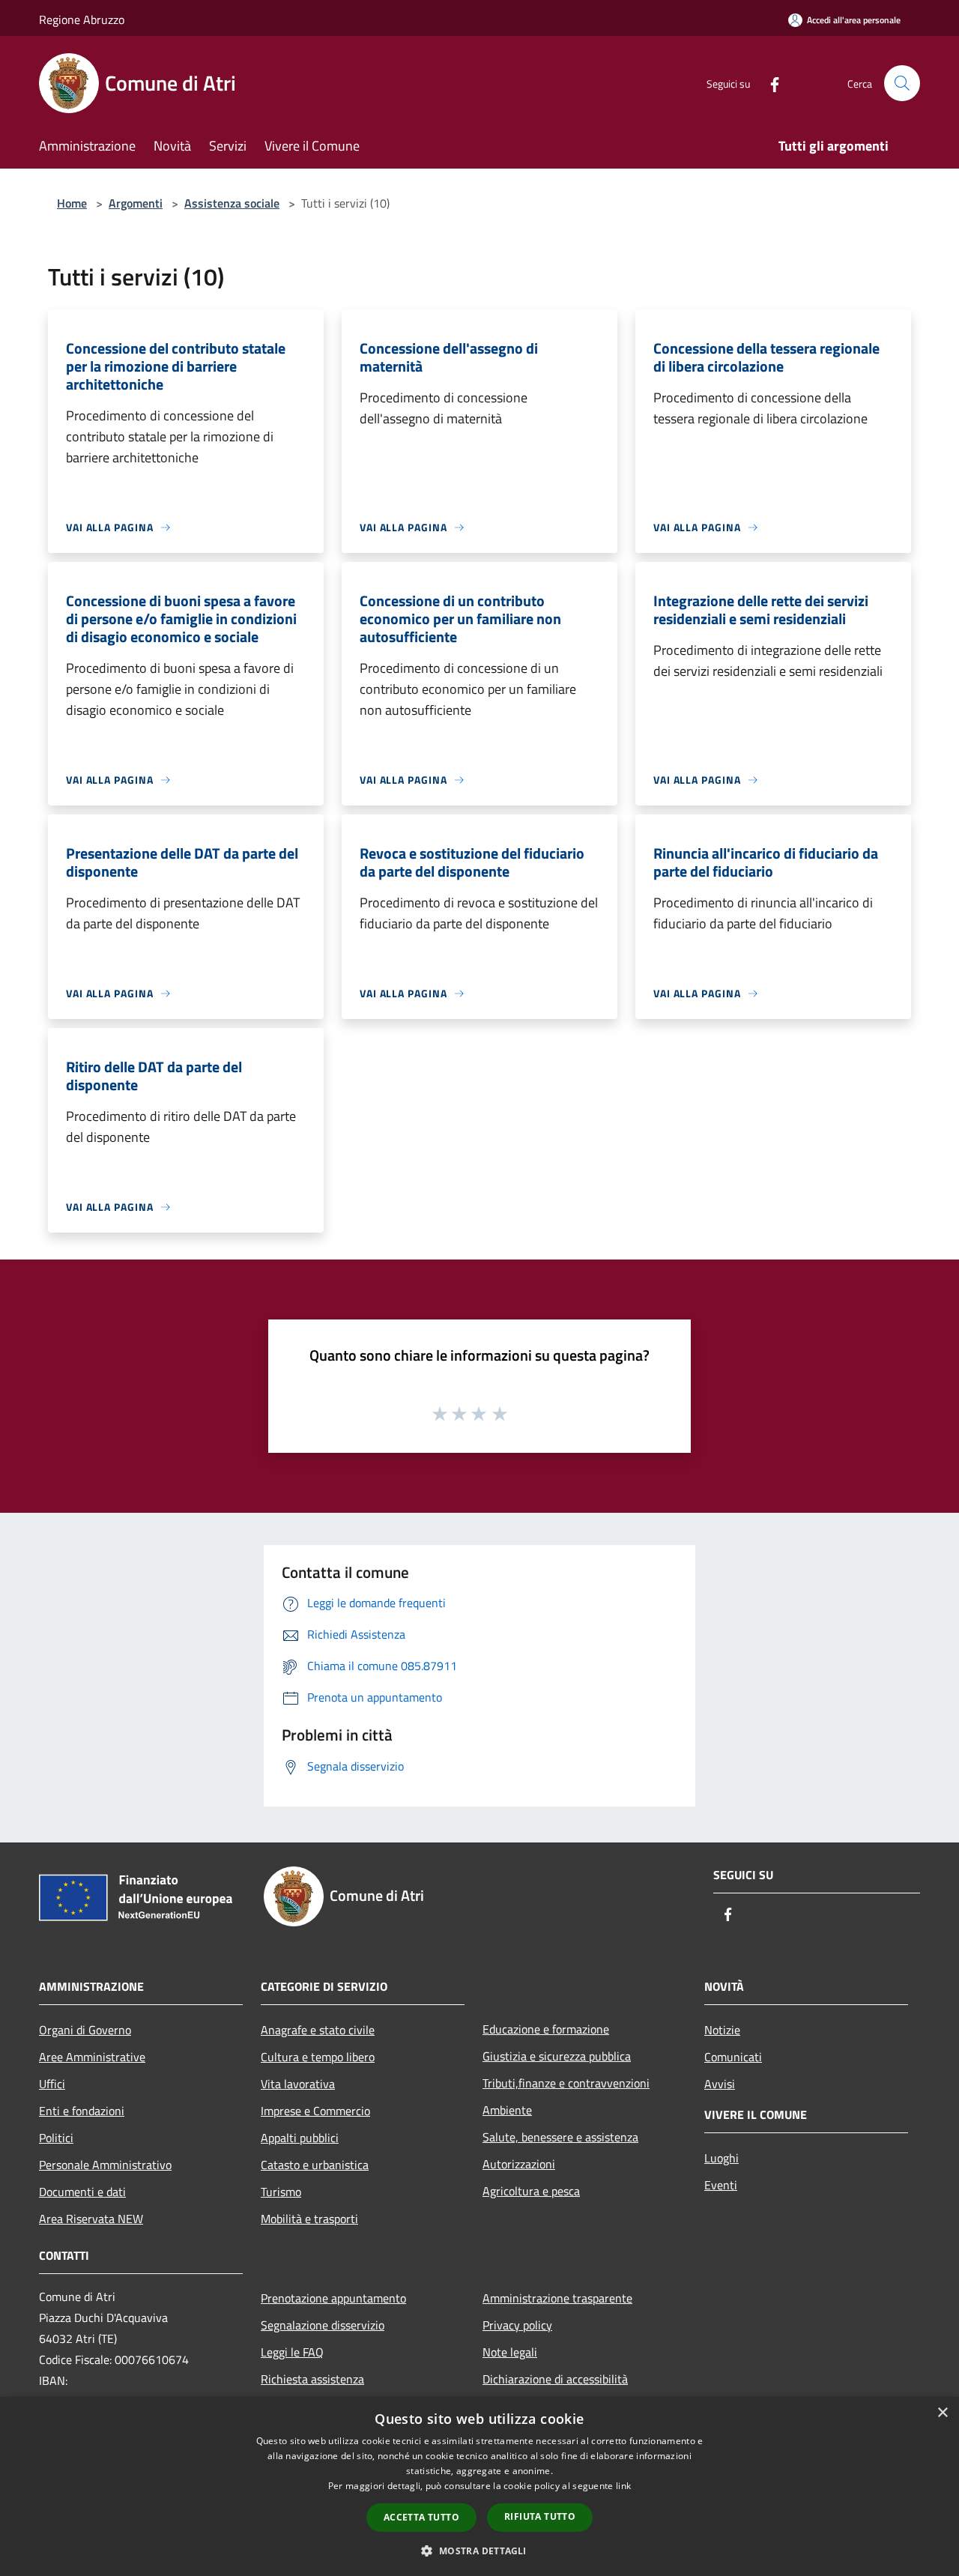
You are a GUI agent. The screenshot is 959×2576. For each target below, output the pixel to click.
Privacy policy (517, 2325)
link (623, 2486)
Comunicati (733, 2057)
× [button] (942, 2413)
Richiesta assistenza (312, 2379)
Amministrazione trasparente (557, 2298)
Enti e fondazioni (82, 2111)
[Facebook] (769, 83)
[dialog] (479, 2486)
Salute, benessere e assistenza (560, 2137)
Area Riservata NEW (91, 2219)
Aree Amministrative (92, 2057)
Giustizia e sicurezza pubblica (557, 2056)
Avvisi (720, 2084)
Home (72, 203)
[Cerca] (902, 83)
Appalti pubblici (300, 2138)
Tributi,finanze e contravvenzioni (566, 2083)
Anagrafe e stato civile (318, 2030)
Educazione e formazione (546, 2029)
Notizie (722, 2030)
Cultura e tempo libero (318, 2057)
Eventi (721, 2185)
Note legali (510, 2352)
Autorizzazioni (519, 2164)
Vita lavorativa (298, 2084)
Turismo (281, 2192)
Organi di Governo (85, 2030)
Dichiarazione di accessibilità (555, 2379)
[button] (479, 2551)
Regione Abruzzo (82, 19)
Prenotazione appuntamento (333, 2298)
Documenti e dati (82, 2192)
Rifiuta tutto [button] (540, 2516)
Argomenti (136, 203)
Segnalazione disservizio (323, 2325)
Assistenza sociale (232, 203)
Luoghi (721, 2158)
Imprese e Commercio (315, 2111)
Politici (56, 2138)
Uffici (52, 2084)
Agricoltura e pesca (531, 2191)
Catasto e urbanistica (315, 2165)
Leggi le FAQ (292, 2352)
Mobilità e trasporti (309, 2219)
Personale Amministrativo (105, 2165)
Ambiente (507, 2110)
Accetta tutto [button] (421, 2517)
